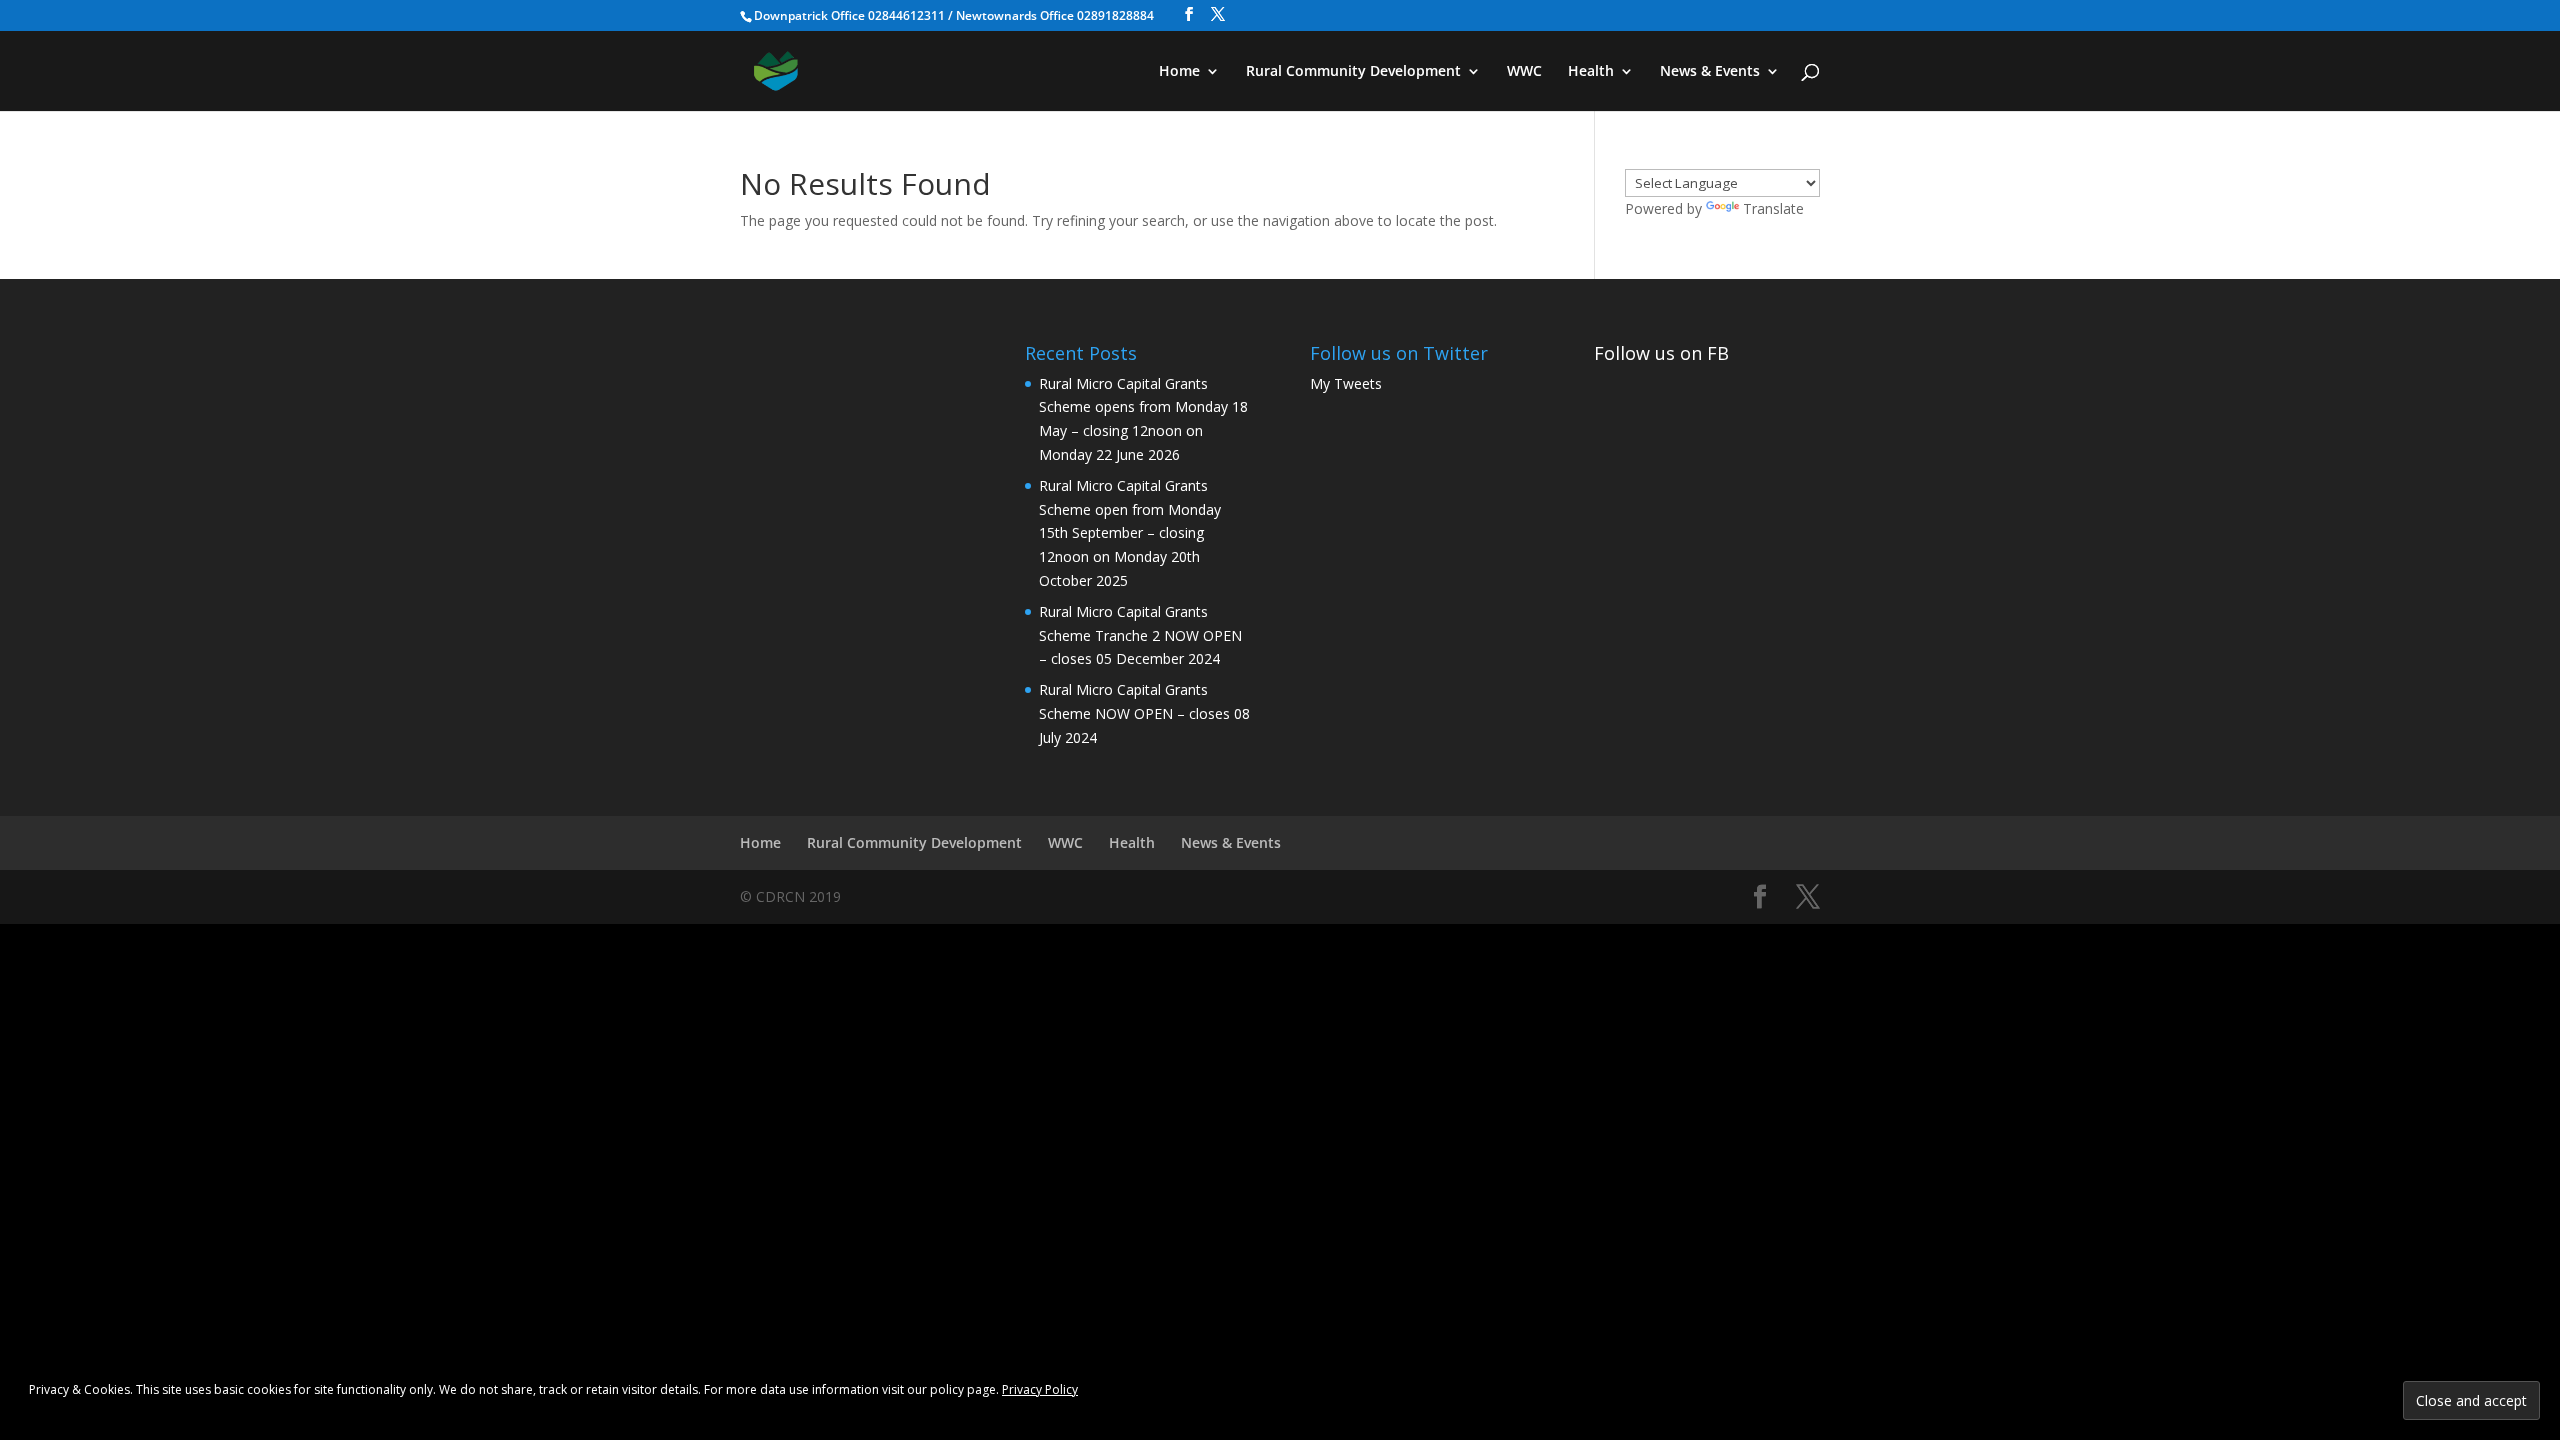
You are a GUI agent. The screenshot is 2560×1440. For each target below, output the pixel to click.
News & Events (1710, 72)
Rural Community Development (1353, 72)
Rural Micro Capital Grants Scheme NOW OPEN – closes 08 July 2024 (1144, 713)
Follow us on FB (1661, 353)
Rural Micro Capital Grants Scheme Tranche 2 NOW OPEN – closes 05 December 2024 (1140, 635)
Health (1591, 72)
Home (1179, 72)
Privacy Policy (1040, 1389)
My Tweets (1346, 383)
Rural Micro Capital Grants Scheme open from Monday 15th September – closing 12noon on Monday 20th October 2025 (1130, 533)
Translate (1773, 208)
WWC (1524, 72)
